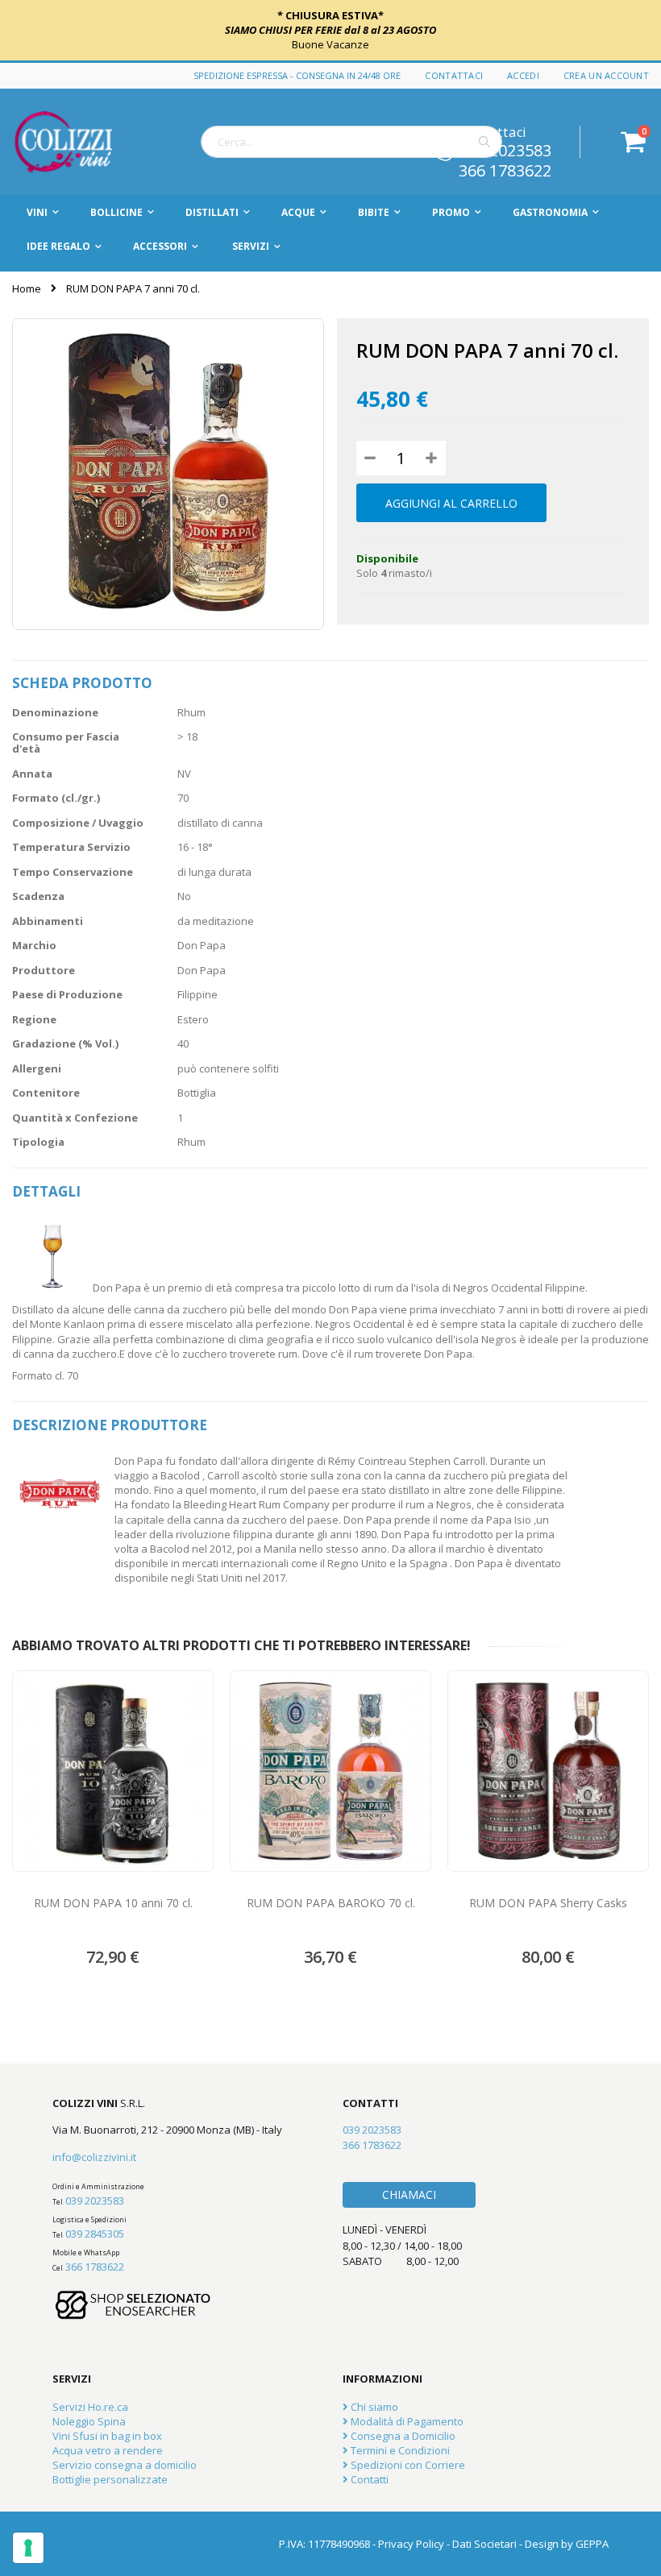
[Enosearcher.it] (133, 2327)
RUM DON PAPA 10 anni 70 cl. (113, 1903)
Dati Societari (484, 2544)
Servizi (251, 246)
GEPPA (592, 2544)
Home (27, 288)
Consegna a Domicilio (402, 2436)
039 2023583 (95, 2201)
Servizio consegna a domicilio (125, 2465)
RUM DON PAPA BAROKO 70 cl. (331, 1903)
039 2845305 (95, 2234)
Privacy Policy (411, 2544)
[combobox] (351, 142)
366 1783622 (505, 169)
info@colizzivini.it (94, 2157)
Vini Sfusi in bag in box (107, 2436)
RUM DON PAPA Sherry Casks (548, 1903)
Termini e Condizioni (399, 2450)
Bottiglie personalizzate (110, 2479)
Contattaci (454, 75)
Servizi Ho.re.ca (90, 2407)
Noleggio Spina (89, 2421)
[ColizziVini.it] (81, 142)
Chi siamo (373, 2407)
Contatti (368, 2479)
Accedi (523, 75)
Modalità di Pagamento (406, 2421)
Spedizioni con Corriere (407, 2465)
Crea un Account (606, 75)
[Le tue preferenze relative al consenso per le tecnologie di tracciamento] (28, 2548)
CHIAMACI (409, 2194)
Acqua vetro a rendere (108, 2450)
